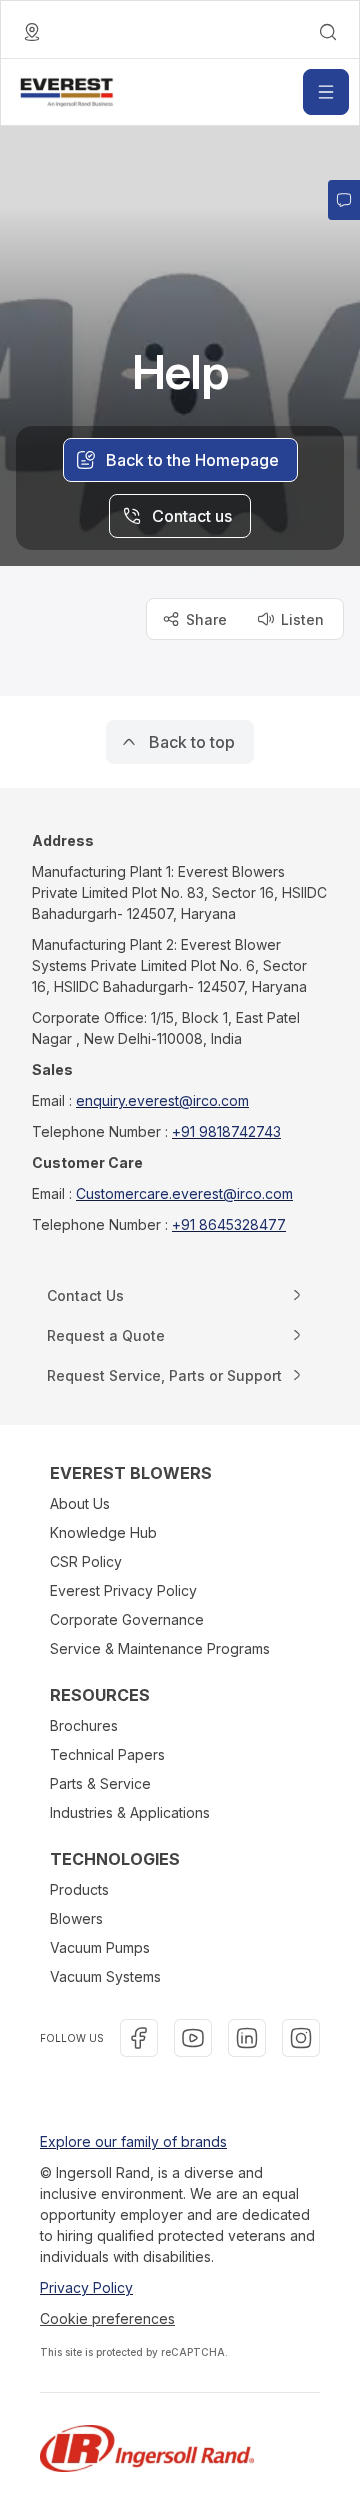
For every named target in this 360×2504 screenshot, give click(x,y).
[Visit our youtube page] (193, 2038)
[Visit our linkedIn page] (247, 2038)
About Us (80, 1503)
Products (79, 1889)
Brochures (84, 1725)
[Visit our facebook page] (139, 2038)
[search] (328, 32)
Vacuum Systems (105, 1976)
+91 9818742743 (226, 1131)
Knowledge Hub (103, 1532)
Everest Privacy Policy (123, 1590)
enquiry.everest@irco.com (162, 1100)
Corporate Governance (127, 1619)
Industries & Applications (130, 1812)
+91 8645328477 (229, 1224)
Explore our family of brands (133, 2141)
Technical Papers (107, 1754)
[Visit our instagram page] (301, 2038)
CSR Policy (86, 1561)
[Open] (326, 92)
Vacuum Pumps (100, 1947)
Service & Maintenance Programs (160, 1648)
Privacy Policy (86, 2287)
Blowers (76, 1918)
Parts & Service (100, 1783)
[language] (32, 32)
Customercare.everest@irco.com (184, 1193)
